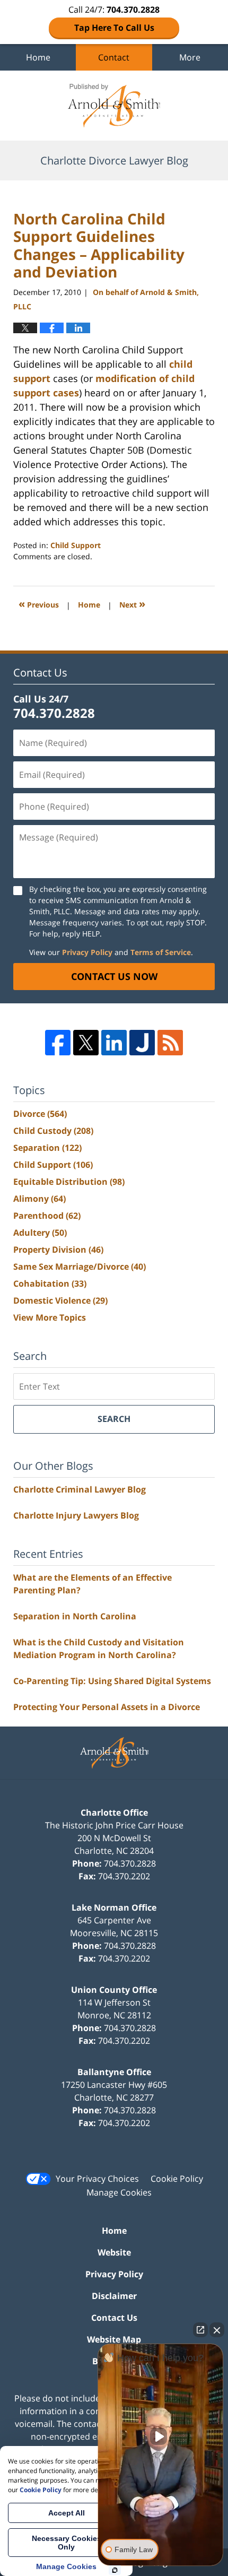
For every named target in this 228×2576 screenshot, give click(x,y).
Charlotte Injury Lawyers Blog (76, 1515)
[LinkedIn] (114, 1043)
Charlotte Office (114, 1812)
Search (114, 1419)
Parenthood (47, 1216)
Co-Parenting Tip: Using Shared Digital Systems (112, 1681)
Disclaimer (114, 2296)
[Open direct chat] (200, 2330)
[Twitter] (86, 1043)
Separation (47, 1148)
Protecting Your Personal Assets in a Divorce (107, 1707)
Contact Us (114, 2318)
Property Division (58, 1250)
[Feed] (170, 1043)
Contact (114, 57)
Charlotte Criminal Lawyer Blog (80, 1489)
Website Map (114, 2339)
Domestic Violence (60, 1300)
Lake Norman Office (114, 1907)
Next (132, 604)
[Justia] (142, 1043)
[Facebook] (58, 1043)
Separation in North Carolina (75, 1616)
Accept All (67, 2513)
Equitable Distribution (69, 1182)
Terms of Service (161, 952)
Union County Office (114, 1990)
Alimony (40, 1199)
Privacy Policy (87, 952)
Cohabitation (50, 1283)
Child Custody (53, 1131)
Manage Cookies (119, 2192)
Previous (39, 604)
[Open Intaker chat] (115, 2570)
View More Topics (50, 1317)
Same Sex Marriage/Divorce (80, 1267)
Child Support (76, 545)
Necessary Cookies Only (67, 2543)
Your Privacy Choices (97, 2179)
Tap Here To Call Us (114, 28)
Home (38, 57)
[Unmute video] (161, 2436)
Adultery (40, 1233)
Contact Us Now (114, 976)
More (190, 57)
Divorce (40, 1114)
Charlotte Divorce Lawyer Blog (114, 106)
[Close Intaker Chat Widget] (217, 2330)
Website (114, 2252)
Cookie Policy (177, 2179)
